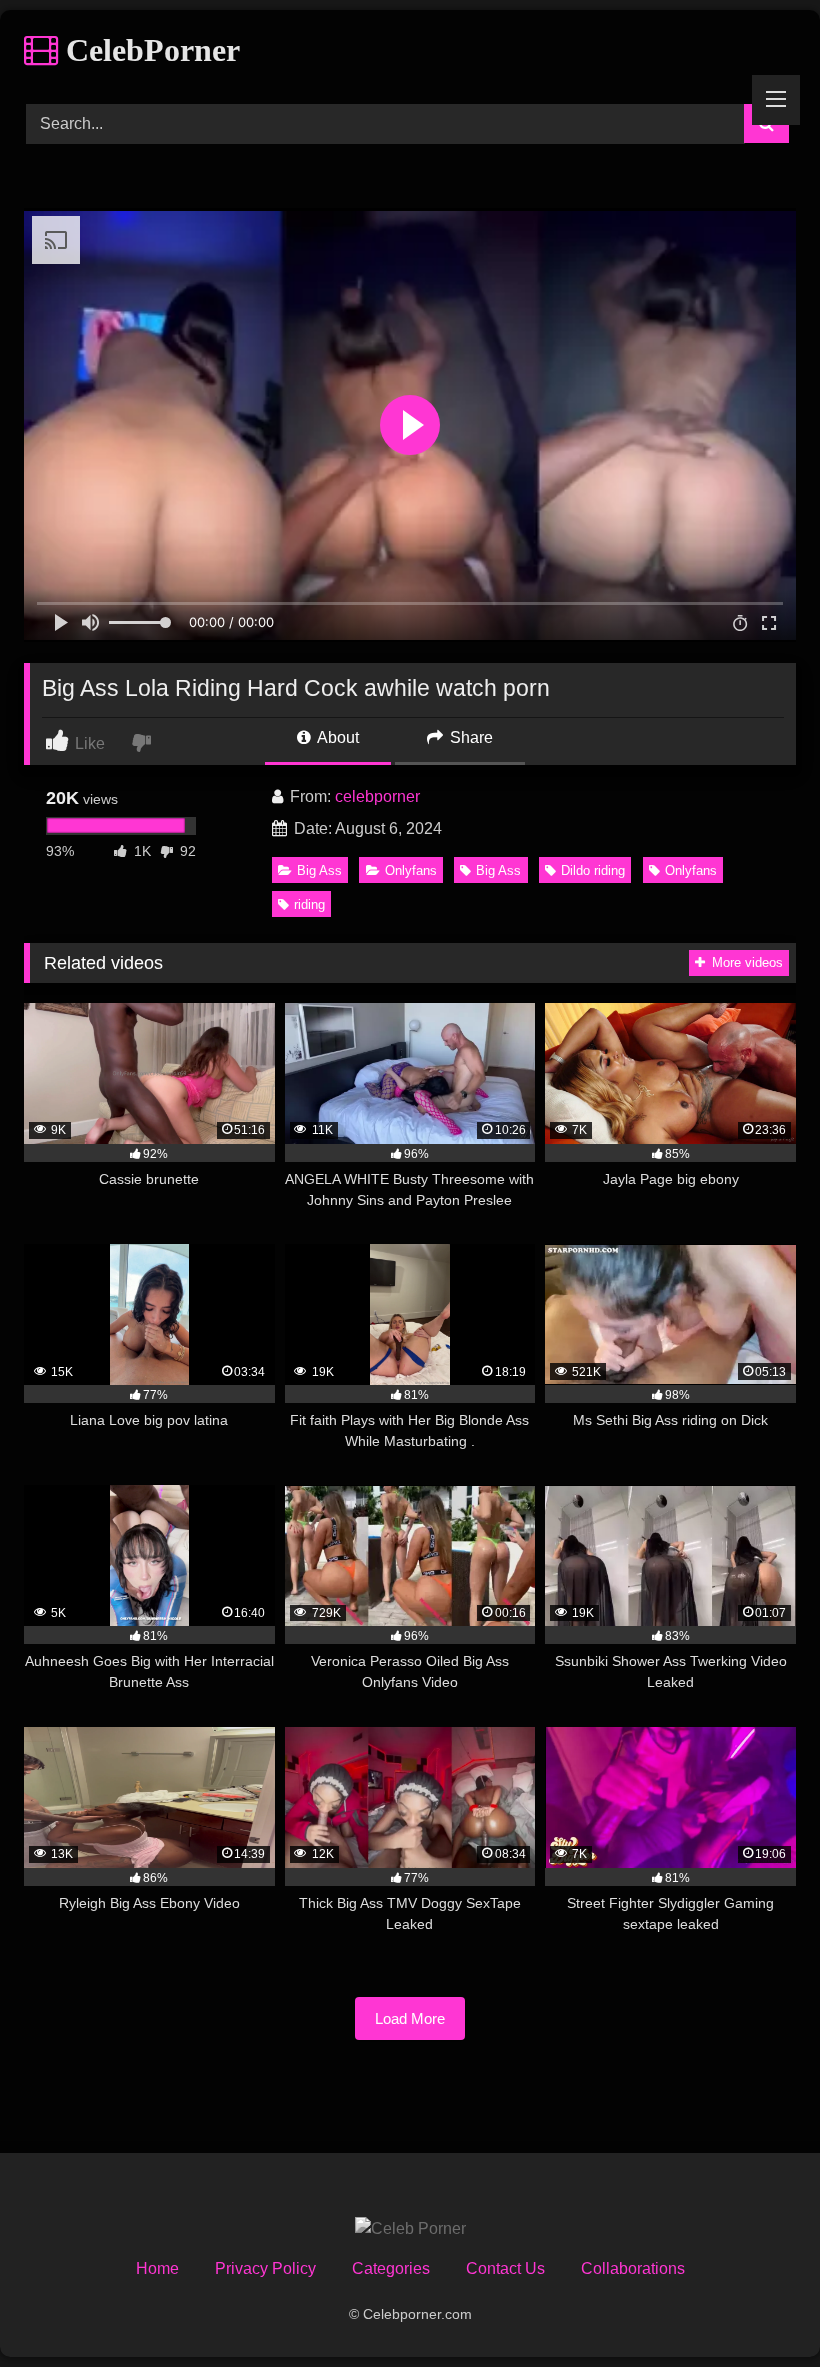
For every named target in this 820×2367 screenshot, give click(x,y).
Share (469, 737)
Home (157, 2268)
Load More (410, 2018)
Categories (391, 2268)
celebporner (377, 796)
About (336, 737)
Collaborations (633, 2268)
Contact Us (505, 2268)
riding (309, 904)
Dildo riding (593, 870)
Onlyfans (411, 870)
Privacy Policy (265, 2268)
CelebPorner (149, 50)
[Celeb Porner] (410, 2229)
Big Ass (319, 870)
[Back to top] (758, 2307)
